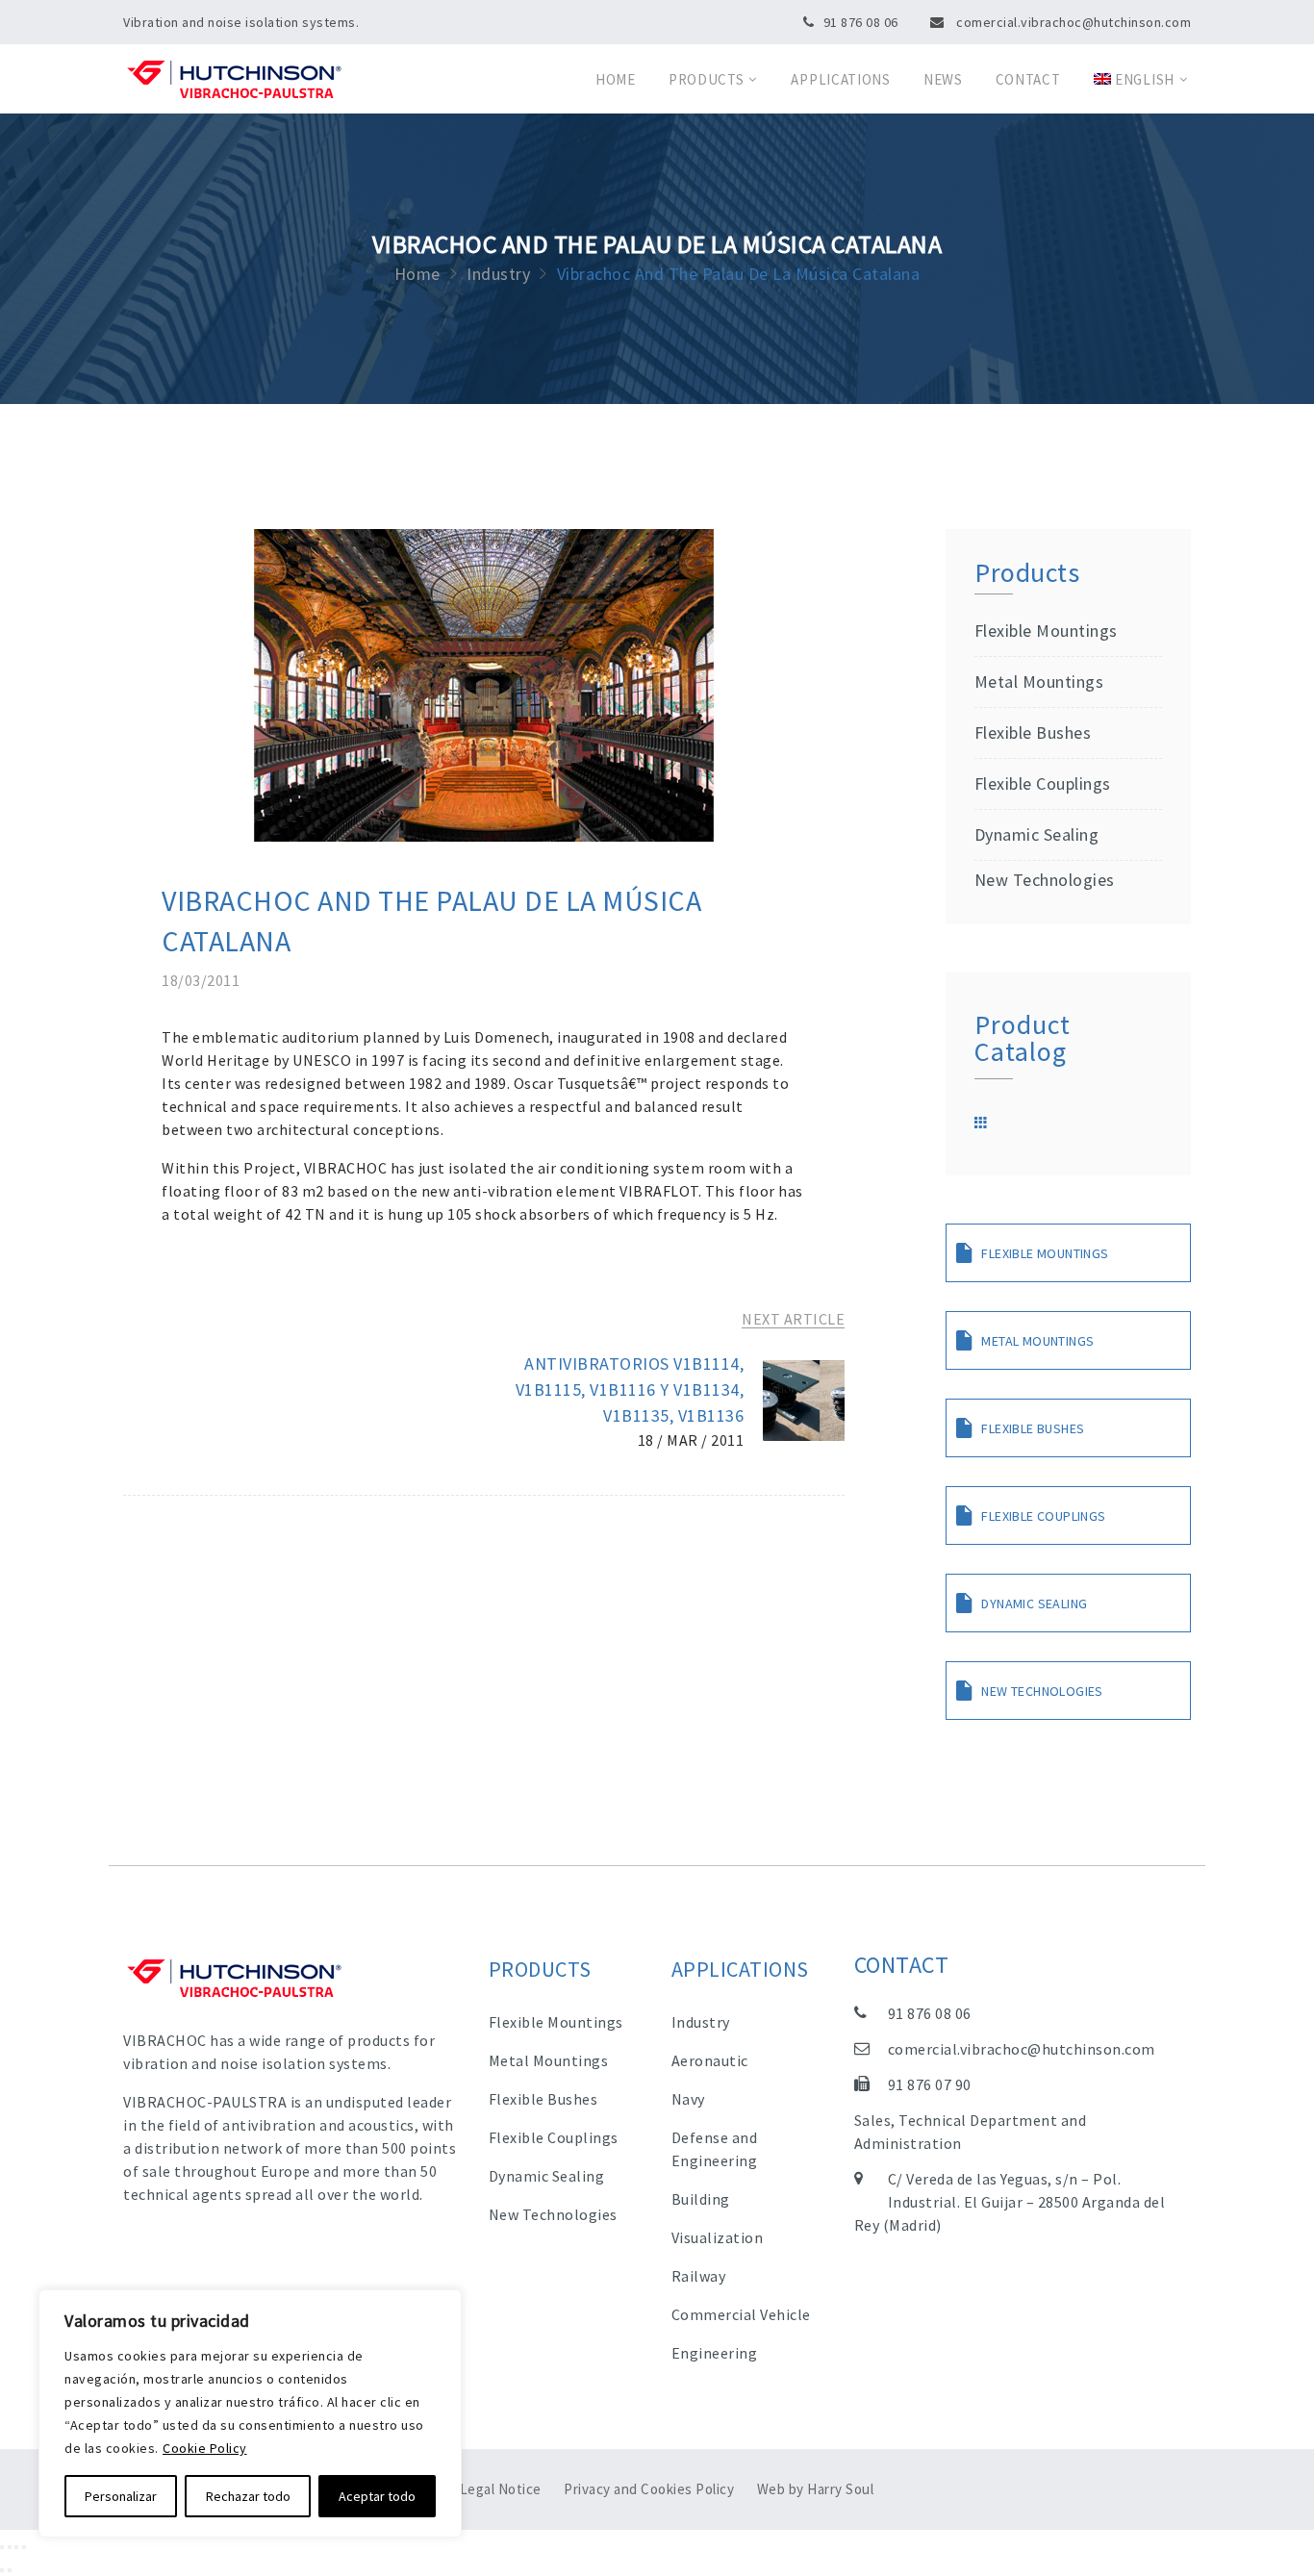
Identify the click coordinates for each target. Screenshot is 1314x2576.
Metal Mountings (1039, 682)
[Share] (10, 2547)
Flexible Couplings (1043, 783)
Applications (840, 79)
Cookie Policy (205, 2448)
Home (616, 79)
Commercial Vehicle (741, 2314)
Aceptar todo (377, 2496)
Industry (701, 2022)
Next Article (793, 1319)
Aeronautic (710, 2060)
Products (707, 79)
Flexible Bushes (1033, 732)
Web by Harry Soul (816, 2489)
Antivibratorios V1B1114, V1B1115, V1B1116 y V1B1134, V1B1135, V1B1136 (630, 1389)
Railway (699, 2276)
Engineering (715, 2353)
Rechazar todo (248, 2496)
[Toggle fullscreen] (16, 2547)
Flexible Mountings (1046, 631)
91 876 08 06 (861, 22)
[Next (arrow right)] (10, 2570)
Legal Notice (501, 2489)
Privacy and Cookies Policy (649, 2489)
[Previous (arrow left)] (2, 2570)
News (943, 79)
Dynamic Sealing (1036, 834)
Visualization (718, 2237)
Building (701, 2199)
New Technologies (1045, 880)
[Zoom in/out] (24, 2547)
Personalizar (121, 2496)
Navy (688, 2099)
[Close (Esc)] (2, 2547)
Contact (1028, 79)
